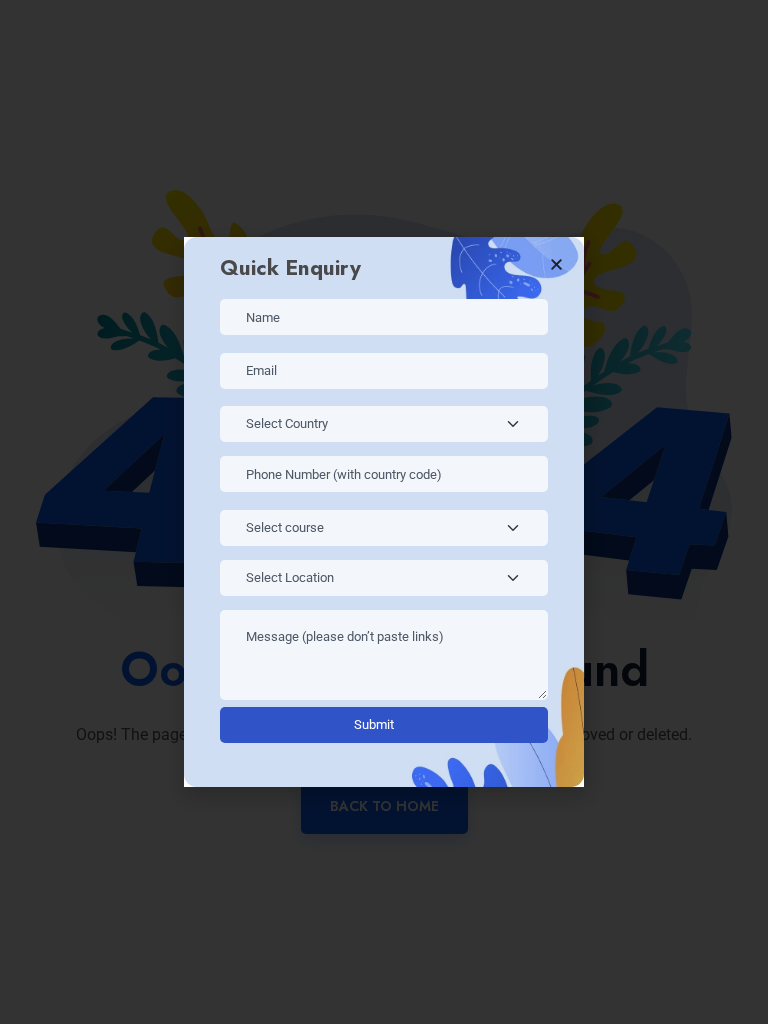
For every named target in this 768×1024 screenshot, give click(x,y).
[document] (384, 512)
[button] (556, 264)
